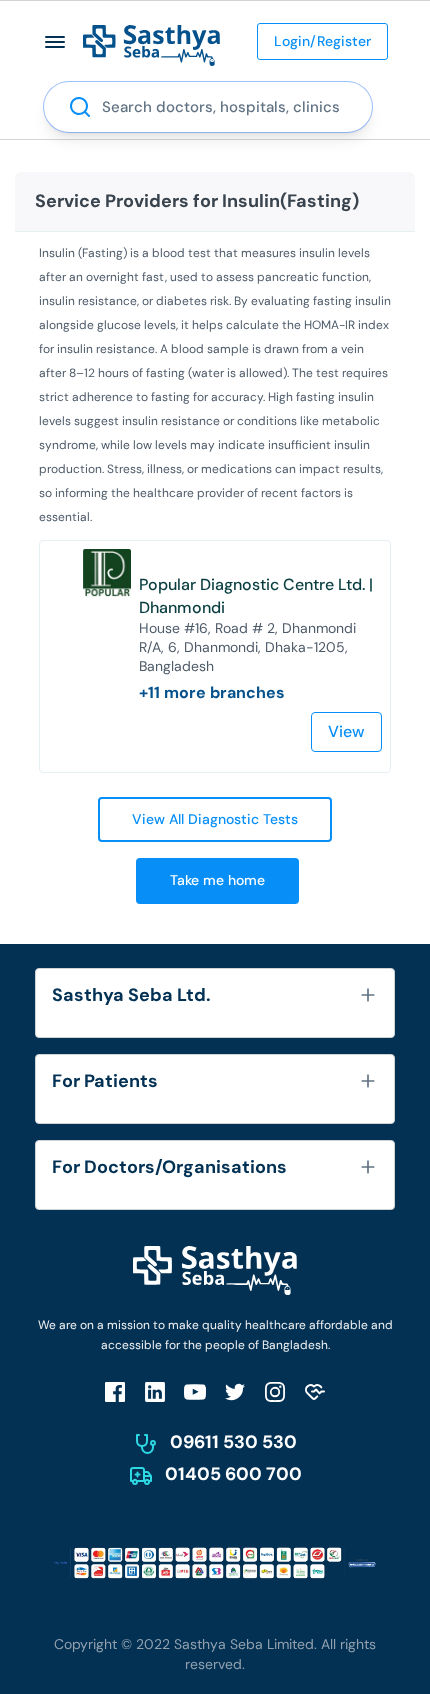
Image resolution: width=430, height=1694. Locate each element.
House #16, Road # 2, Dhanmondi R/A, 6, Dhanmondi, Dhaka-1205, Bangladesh (247, 647)
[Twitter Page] (235, 1391)
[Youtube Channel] (195, 1391)
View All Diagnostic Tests (215, 819)
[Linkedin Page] (155, 1391)
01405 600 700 (233, 1474)
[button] (55, 41)
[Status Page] (315, 1391)
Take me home (217, 880)
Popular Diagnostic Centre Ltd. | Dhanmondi (256, 596)
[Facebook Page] (115, 1391)
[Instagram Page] (275, 1391)
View (346, 731)
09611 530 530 (233, 1442)
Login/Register (322, 41)
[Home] (151, 44)
